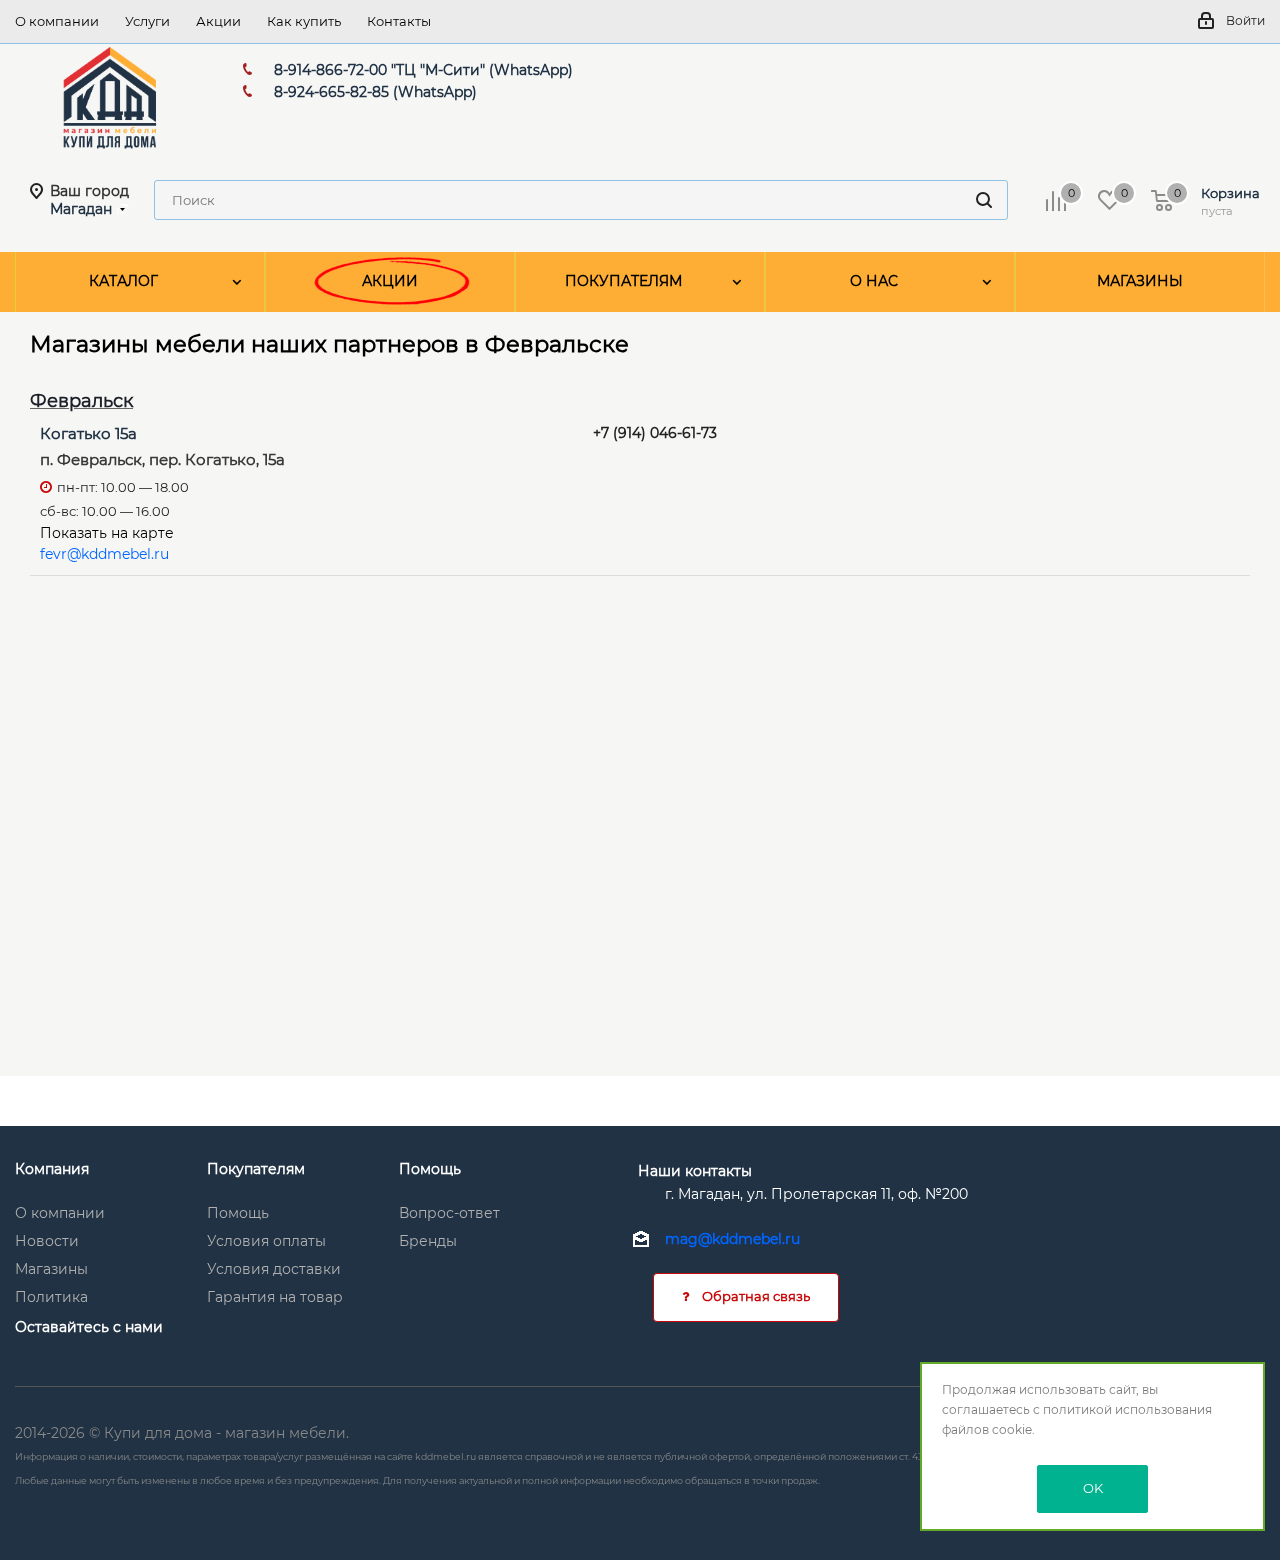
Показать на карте (107, 533)
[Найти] (984, 200)
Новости (47, 1241)
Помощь (238, 1213)
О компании (60, 1213)
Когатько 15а (88, 433)
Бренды (428, 1241)
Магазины (51, 1269)
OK (1093, 1488)
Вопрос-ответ (449, 1213)
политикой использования (1127, 1409)
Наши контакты (695, 1171)
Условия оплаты (266, 1241)
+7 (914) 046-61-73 (655, 433)
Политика (51, 1297)
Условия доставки (274, 1269)
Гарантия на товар (275, 1297)
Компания (52, 1169)
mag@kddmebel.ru (732, 1240)
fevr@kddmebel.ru (104, 554)
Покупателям (256, 1169)
